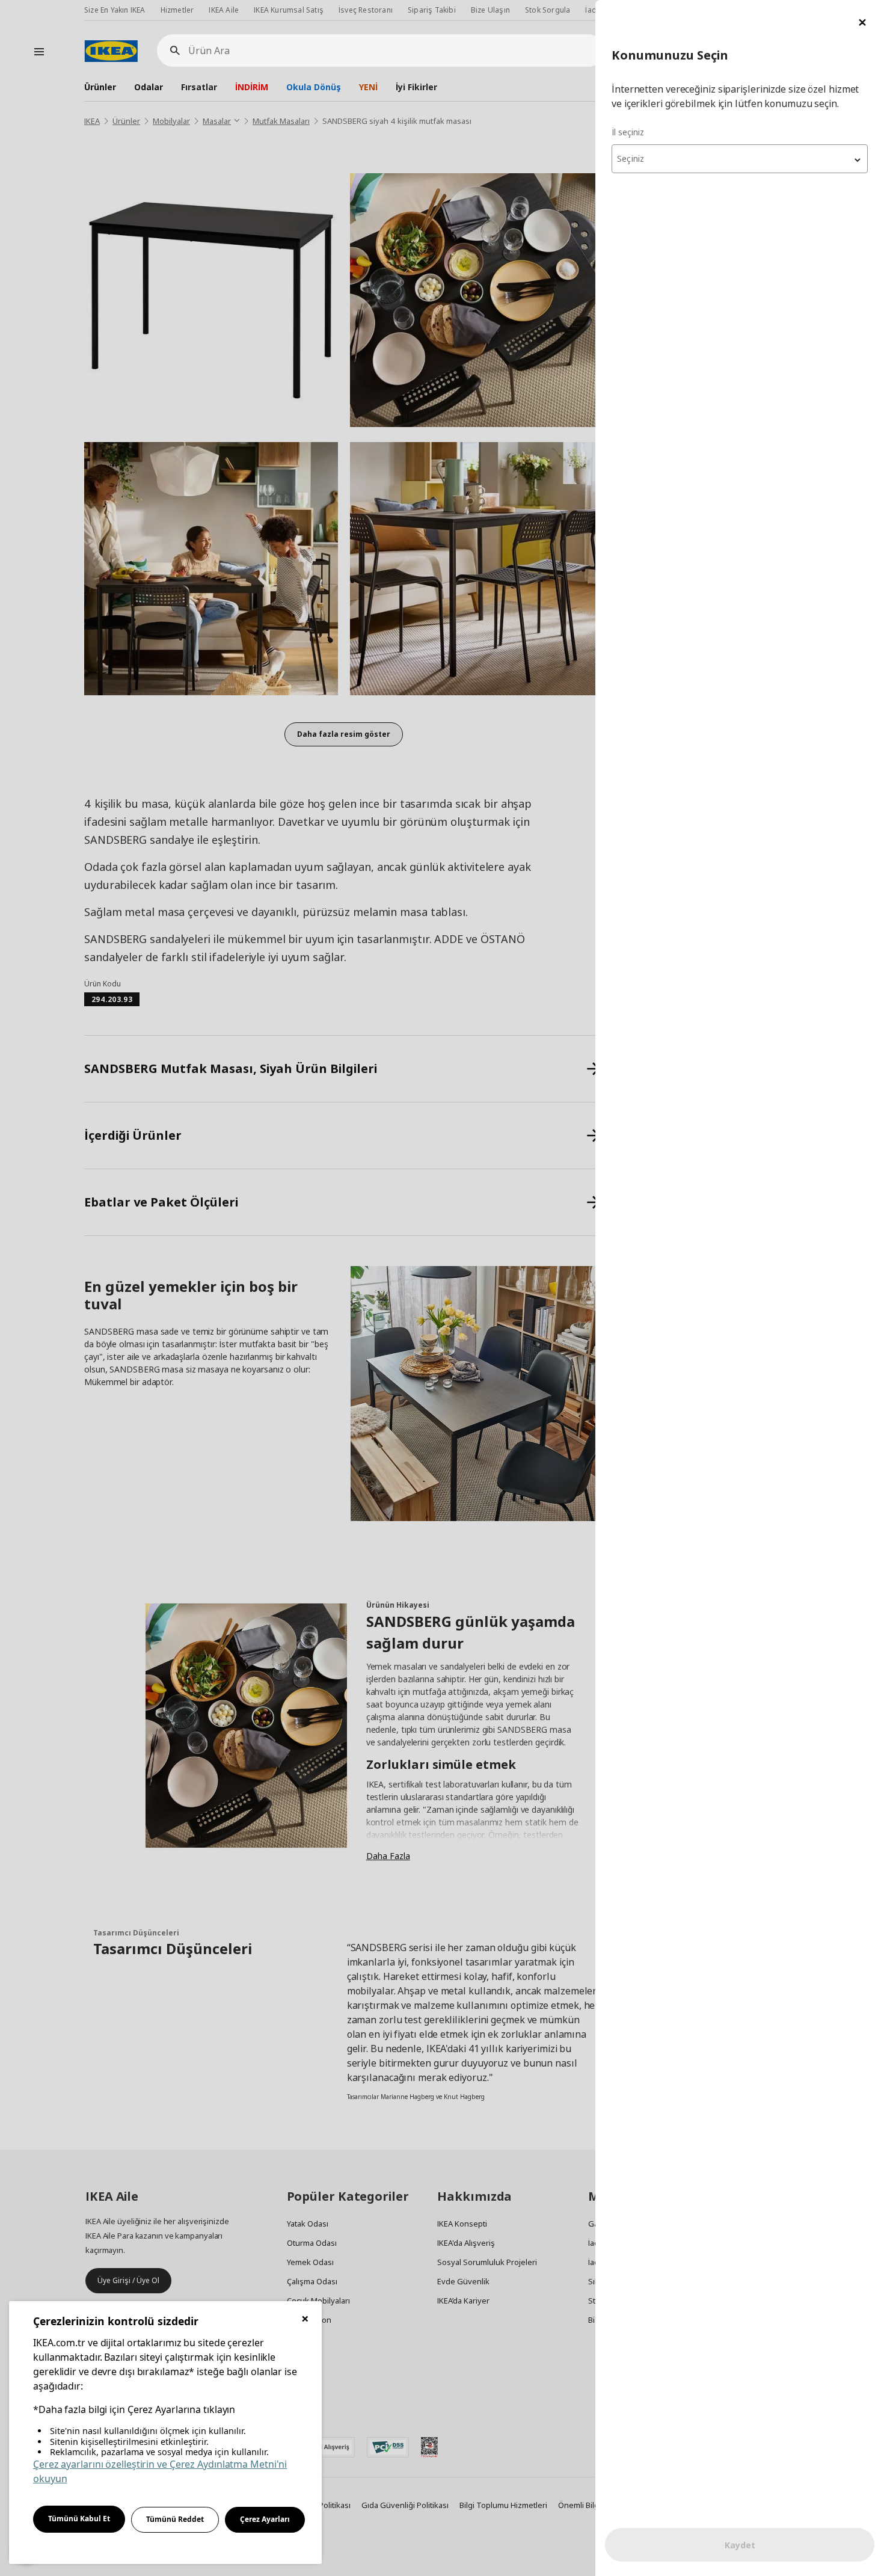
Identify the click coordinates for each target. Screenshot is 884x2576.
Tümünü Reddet (175, 2519)
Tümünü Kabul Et (79, 2519)
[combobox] (740, 159)
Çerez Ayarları (265, 2519)
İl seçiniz (628, 132)
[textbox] (740, 159)
